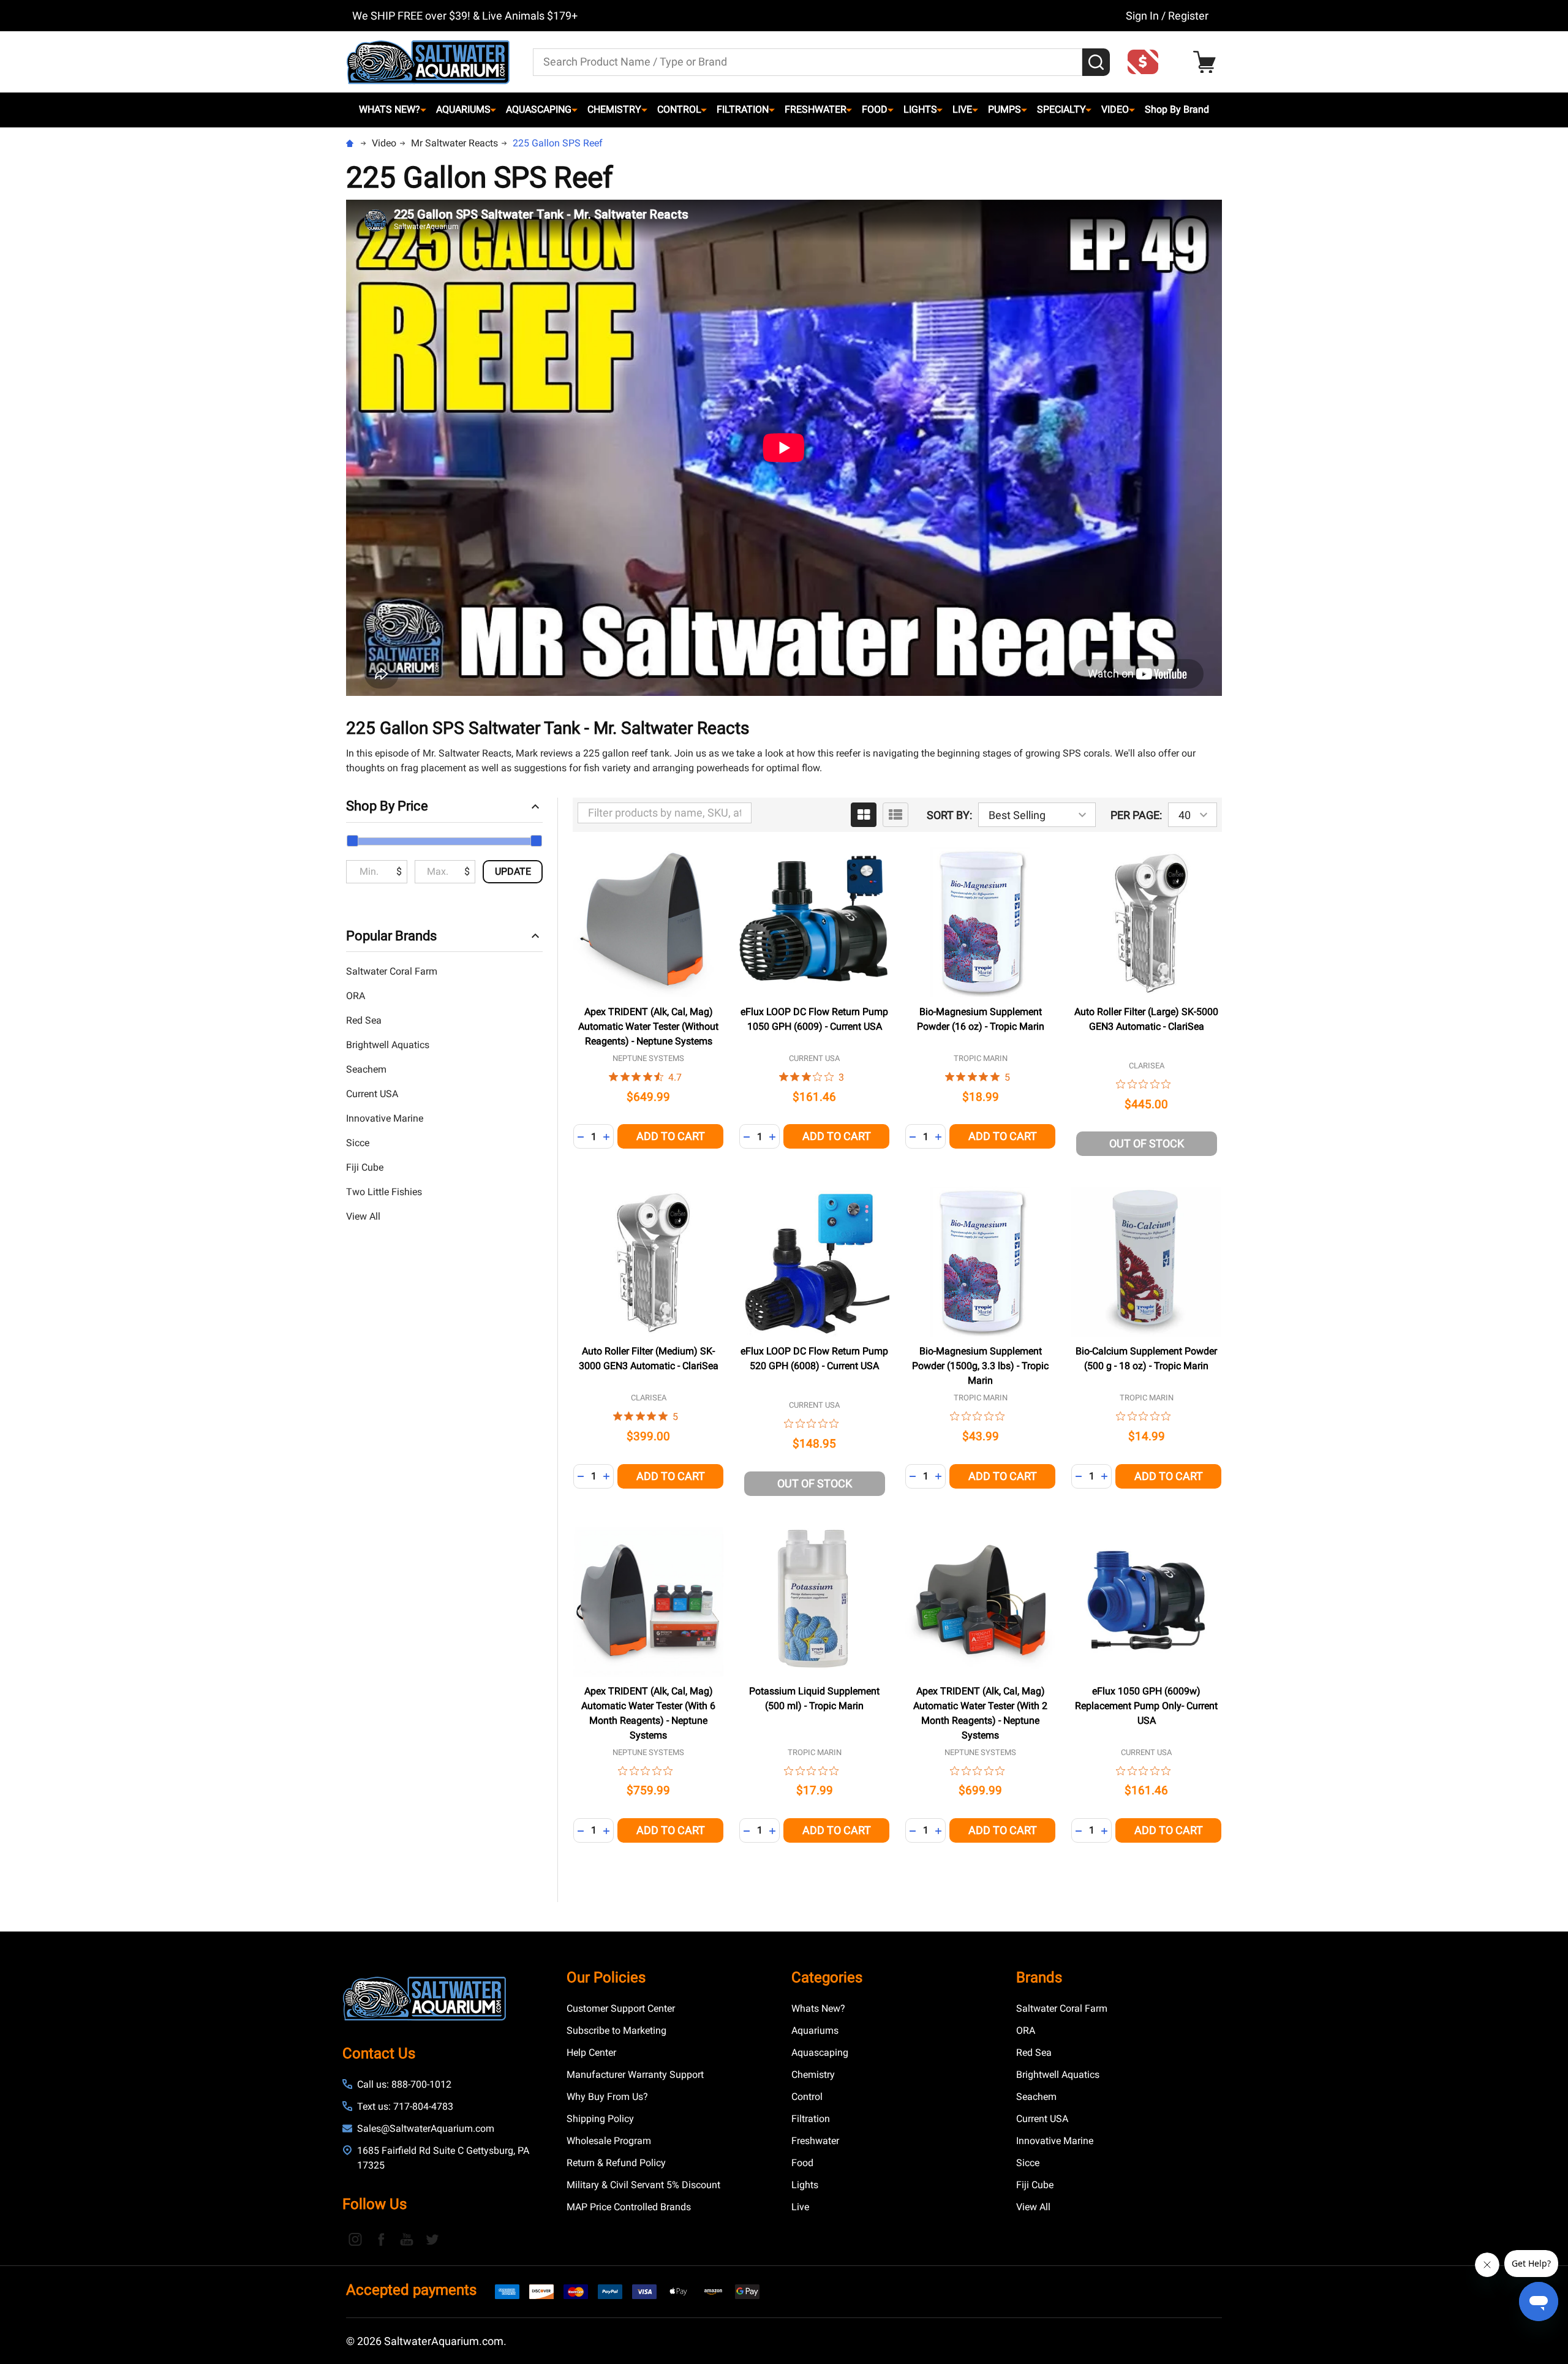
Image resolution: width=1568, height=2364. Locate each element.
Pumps (1005, 109)
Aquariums (463, 109)
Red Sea (364, 1020)
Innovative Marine (385, 1118)
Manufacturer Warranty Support (635, 2075)
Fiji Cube (365, 1167)
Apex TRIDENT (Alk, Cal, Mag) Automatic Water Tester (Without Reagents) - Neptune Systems (648, 1026)
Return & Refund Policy (616, 2163)
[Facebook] (381, 2239)
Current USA (372, 1094)
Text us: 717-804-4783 (405, 2106)
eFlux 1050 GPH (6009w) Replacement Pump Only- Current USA (1146, 1706)
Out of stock (1147, 1143)
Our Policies (606, 1977)
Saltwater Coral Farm (392, 971)
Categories (827, 1977)
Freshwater (816, 109)
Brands (1039, 1977)
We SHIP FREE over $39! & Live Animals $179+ (465, 16)
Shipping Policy (600, 2119)
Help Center (591, 2052)
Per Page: (1136, 815)
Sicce (358, 1143)
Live (962, 109)
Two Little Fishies (384, 1192)
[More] (423, 110)
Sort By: (949, 815)
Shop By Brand (1177, 109)
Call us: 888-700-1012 (404, 2084)
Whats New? (390, 109)
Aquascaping (539, 109)
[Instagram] (355, 2239)
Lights (920, 109)
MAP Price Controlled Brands (629, 2207)
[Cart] (1208, 62)
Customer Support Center (621, 2008)
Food (875, 109)
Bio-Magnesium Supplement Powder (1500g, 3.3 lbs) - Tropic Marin (980, 1366)
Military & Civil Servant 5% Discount (643, 2185)
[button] (1147, 62)
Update (513, 871)
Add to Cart (671, 1136)
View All (363, 1216)
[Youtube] (407, 2239)
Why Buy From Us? (607, 2097)
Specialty (1061, 109)
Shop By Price (387, 806)
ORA (356, 996)
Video (1115, 109)
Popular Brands (391, 936)
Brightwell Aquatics (388, 1045)
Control (679, 109)
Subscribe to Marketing (616, 2030)
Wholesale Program (609, 2141)
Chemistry (614, 109)
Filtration (743, 109)
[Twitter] (432, 2239)
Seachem (366, 1069)
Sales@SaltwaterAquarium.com (426, 2128)
